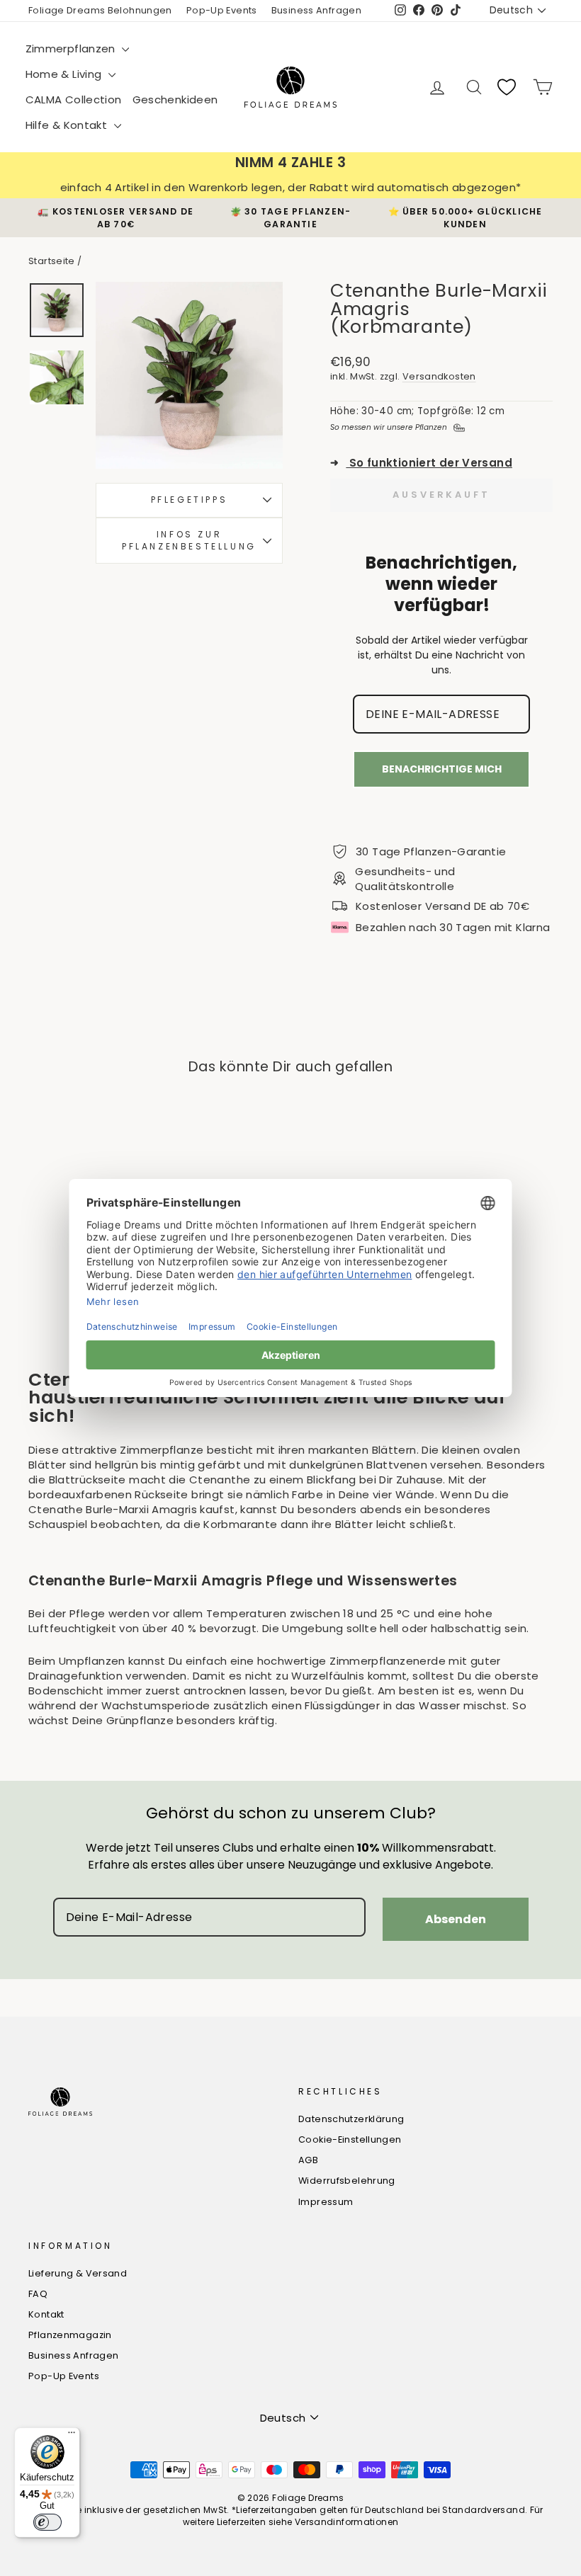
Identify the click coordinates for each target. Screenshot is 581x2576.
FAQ (38, 2294)
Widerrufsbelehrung (347, 2181)
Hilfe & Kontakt (68, 125)
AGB (308, 2160)
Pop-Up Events (222, 10)
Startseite (52, 261)
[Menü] (72, 2436)
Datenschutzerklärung (351, 2119)
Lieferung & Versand (78, 2273)
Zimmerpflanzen (72, 49)
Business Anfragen (316, 10)
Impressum (326, 2202)
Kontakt (46, 2314)
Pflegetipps (190, 500)
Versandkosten (439, 376)
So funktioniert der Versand (421, 463)
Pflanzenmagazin (70, 2335)
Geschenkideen (175, 99)
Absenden (456, 1919)
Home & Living (65, 74)
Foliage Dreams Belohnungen (100, 10)
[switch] (47, 2522)
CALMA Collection (74, 99)
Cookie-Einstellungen (350, 2139)
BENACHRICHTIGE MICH (442, 769)
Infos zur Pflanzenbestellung (189, 540)
